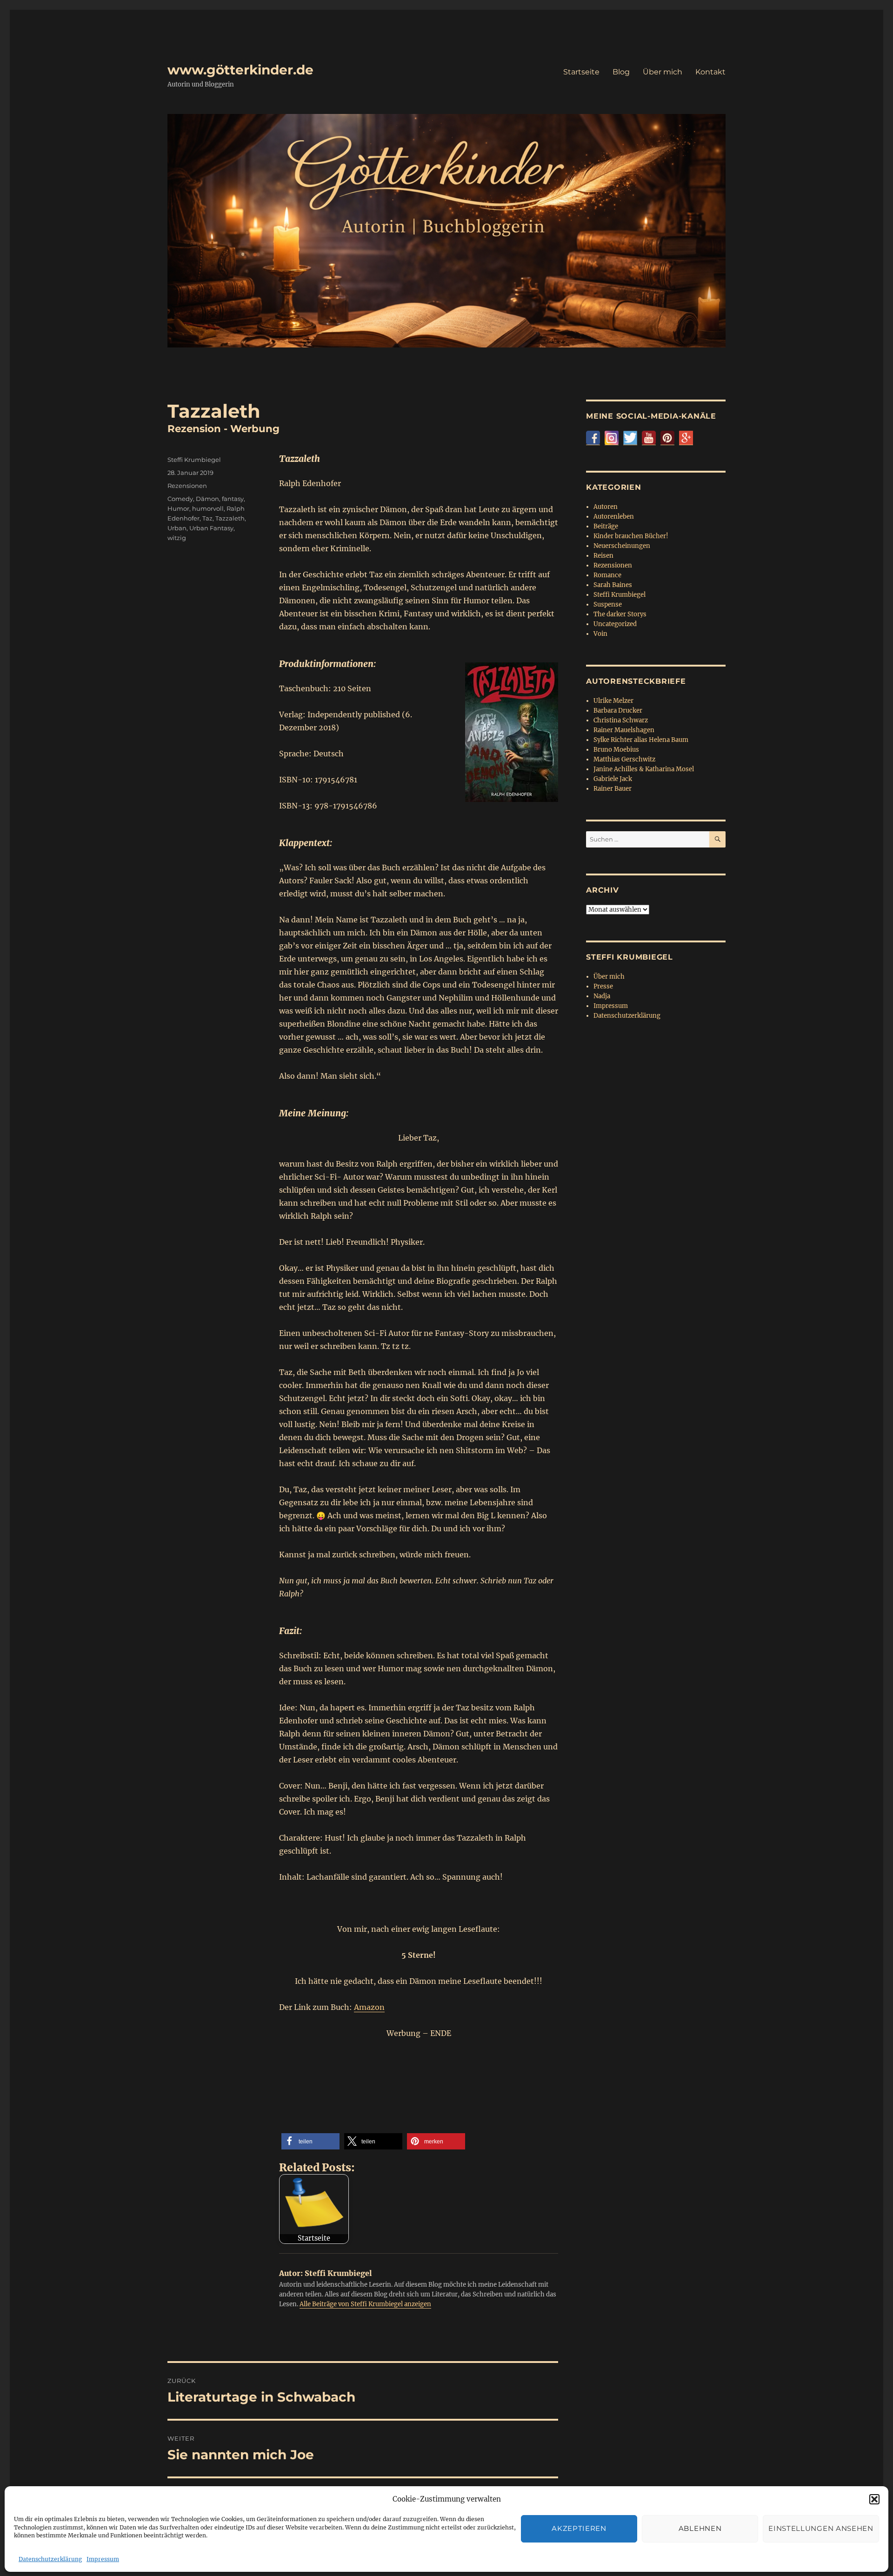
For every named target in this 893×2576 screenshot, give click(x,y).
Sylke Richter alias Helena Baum (641, 740)
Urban (177, 528)
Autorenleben (614, 517)
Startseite (581, 72)
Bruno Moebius (616, 750)
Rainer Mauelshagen (624, 730)
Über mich (663, 72)
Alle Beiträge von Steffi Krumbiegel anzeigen (365, 2304)
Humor (178, 508)
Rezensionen (187, 486)
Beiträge (606, 526)
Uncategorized (615, 624)
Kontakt (710, 72)
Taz (207, 518)
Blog (621, 72)
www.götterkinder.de (240, 70)
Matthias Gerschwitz (624, 759)
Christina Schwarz (621, 720)
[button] (874, 2499)
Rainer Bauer (613, 789)
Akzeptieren (579, 2528)
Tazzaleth (230, 518)
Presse (603, 986)
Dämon (207, 499)
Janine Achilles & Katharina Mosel (644, 769)
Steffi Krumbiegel (194, 460)
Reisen (603, 556)
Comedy (180, 499)
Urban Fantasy (211, 528)
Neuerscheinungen (622, 546)
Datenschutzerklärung (50, 2559)
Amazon (369, 2007)
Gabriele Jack (613, 779)
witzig (177, 538)
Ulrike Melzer (613, 701)
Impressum (103, 2559)
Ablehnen (700, 2528)
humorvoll (208, 508)
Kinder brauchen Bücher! (631, 536)
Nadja (602, 996)
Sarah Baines (613, 585)
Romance (607, 575)
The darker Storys (620, 614)
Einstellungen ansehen (821, 2528)
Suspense (608, 604)
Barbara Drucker (618, 711)
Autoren (606, 507)
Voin (600, 634)
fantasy (233, 499)
